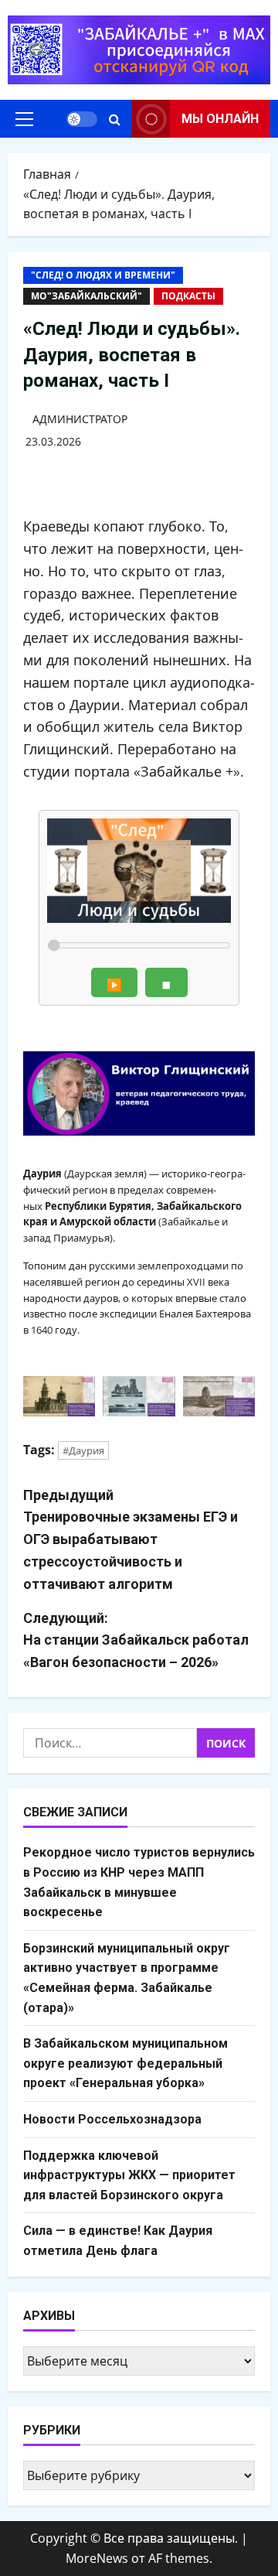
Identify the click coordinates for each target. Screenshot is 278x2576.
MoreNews (97, 2558)
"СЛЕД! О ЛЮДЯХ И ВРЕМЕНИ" (103, 275)
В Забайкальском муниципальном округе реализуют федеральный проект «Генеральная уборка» (125, 2063)
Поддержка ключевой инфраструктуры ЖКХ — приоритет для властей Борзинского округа (129, 2175)
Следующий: (136, 1640)
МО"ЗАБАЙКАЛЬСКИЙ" (86, 296)
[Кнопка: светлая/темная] (82, 119)
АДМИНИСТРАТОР (80, 419)
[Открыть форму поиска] (115, 119)
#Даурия (83, 1450)
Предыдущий (131, 1539)
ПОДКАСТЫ (188, 296)
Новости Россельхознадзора (112, 2119)
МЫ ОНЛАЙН (220, 119)
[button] (24, 119)
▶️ (114, 985)
